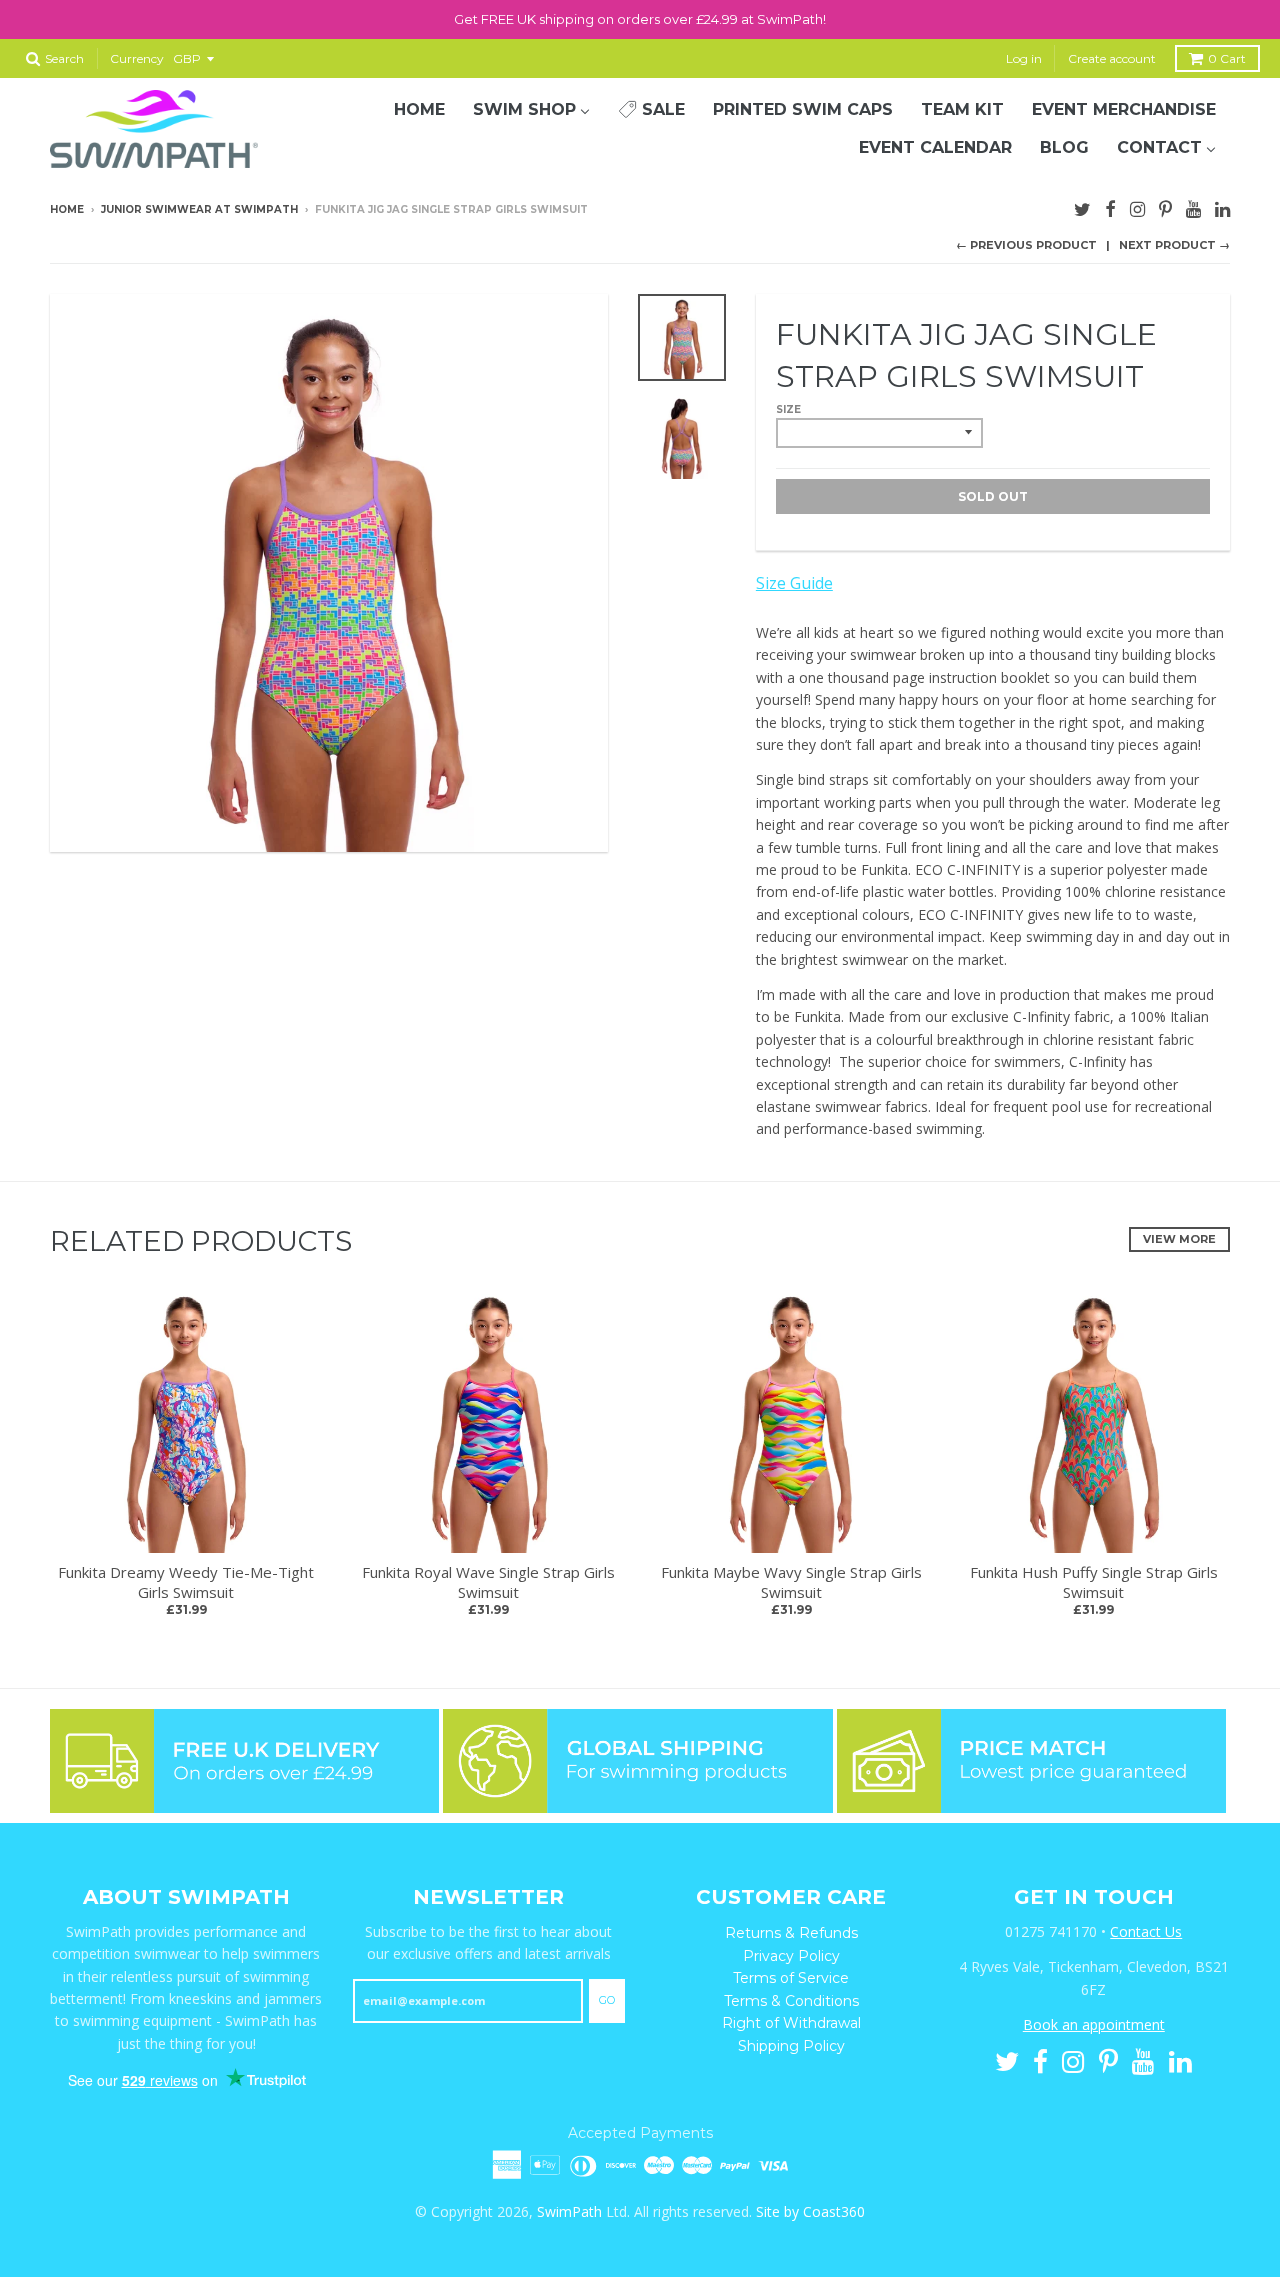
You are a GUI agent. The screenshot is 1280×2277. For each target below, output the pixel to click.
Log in (1024, 58)
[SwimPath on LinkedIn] (1222, 207)
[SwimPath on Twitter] (1082, 207)
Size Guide (794, 583)
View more (1179, 1239)
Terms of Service (791, 1978)
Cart (1227, 58)
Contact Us (1146, 1931)
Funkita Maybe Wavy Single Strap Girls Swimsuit (791, 1582)
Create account (1112, 58)
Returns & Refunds (791, 1933)
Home (67, 209)
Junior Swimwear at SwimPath (199, 209)
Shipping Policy (791, 2046)
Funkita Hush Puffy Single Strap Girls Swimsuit (1094, 1582)
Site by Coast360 (810, 2211)
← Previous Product (1026, 245)
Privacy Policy (791, 1956)
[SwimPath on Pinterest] (1165, 207)
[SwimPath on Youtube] (1193, 207)
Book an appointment (1094, 2024)
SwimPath (569, 2211)
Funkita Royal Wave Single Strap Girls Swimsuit (488, 1582)
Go (607, 2000)
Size (788, 409)
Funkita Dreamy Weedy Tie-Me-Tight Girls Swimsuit (186, 1582)
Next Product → (1174, 245)
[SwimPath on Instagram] (1137, 207)
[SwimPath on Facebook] (1110, 207)
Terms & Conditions (791, 2001)
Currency (137, 58)
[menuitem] (419, 110)
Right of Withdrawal (791, 2023)
